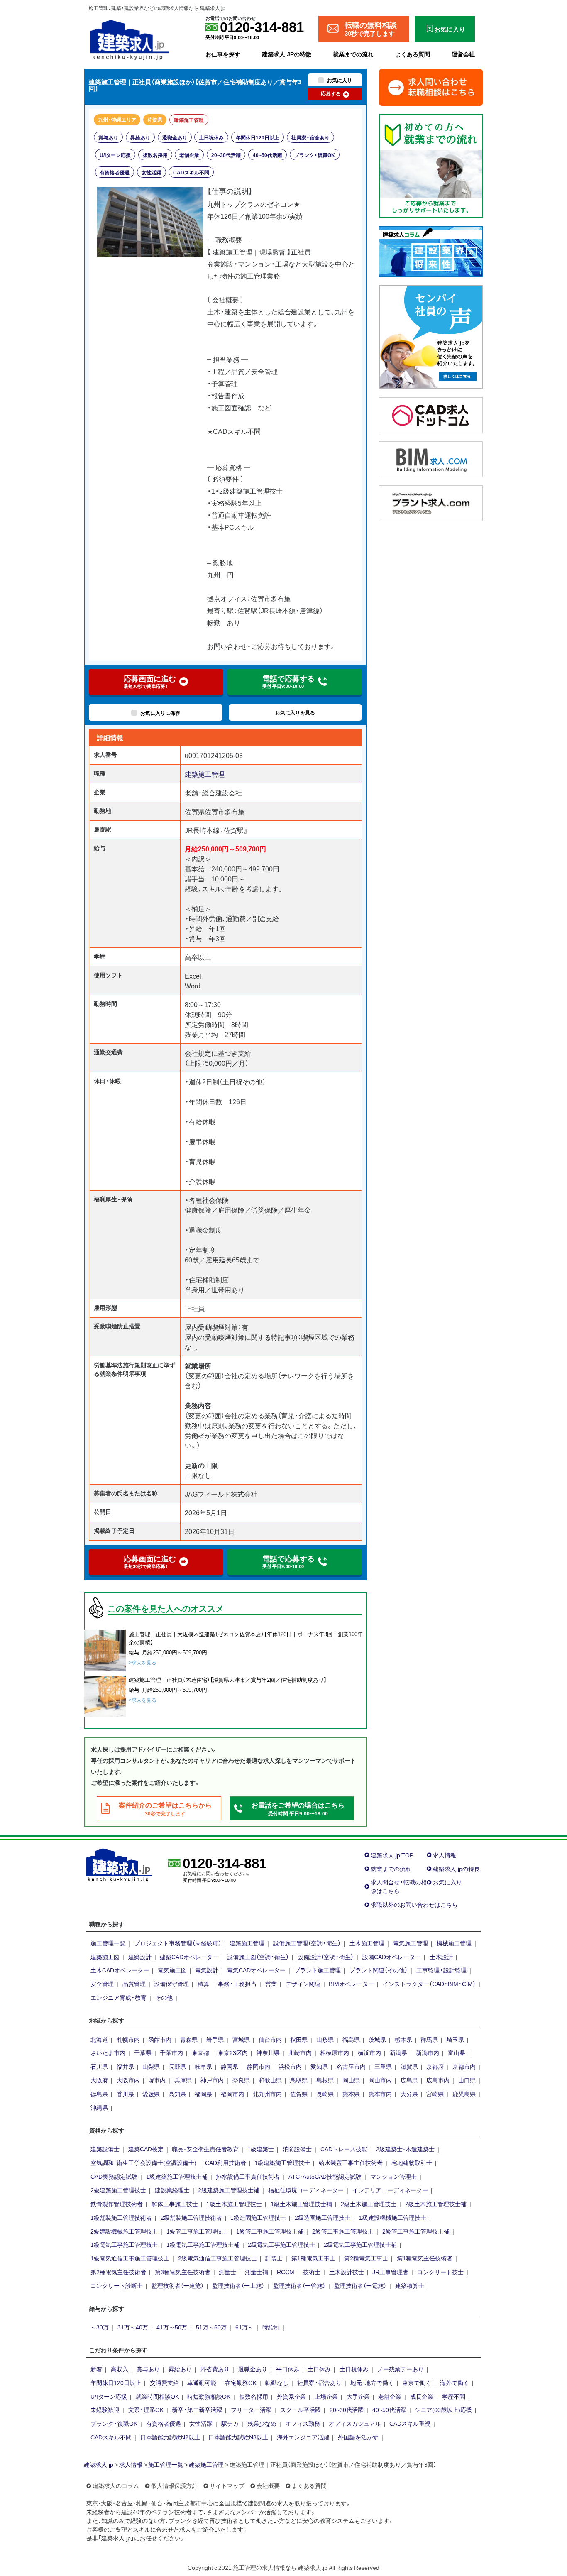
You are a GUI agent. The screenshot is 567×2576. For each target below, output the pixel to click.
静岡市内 (259, 2066)
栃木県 (403, 2039)
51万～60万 (211, 2327)
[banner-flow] (431, 165)
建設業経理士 (172, 2190)
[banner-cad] (431, 414)
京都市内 (464, 2066)
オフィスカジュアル (355, 2423)
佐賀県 (155, 120)
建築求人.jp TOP (392, 1855)
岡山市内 (380, 2080)
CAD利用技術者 (226, 2163)
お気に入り (447, 1882)
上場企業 (326, 2396)
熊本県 (351, 2094)
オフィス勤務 (303, 2423)
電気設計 (207, 1970)
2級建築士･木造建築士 (405, 2149)
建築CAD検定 (146, 2149)
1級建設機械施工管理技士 (393, 2217)
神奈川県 (268, 2052)
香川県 (125, 2094)
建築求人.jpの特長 (456, 1869)
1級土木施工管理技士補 (301, 2204)
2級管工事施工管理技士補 (416, 2231)
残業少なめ (262, 2423)
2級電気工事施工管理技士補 (360, 2244)
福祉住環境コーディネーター (306, 2190)
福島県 (351, 2039)
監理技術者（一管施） (299, 2285)
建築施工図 (105, 1957)
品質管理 (134, 1984)
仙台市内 (270, 2039)
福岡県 (203, 2094)
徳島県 (99, 2094)
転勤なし (277, 2383)
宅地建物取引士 (412, 2163)
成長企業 (422, 2396)
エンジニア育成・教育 (119, 1997)
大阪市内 (128, 2080)
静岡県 (230, 2066)
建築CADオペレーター (189, 1957)
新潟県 (398, 2052)
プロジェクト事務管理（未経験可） (178, 1943)
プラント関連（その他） (379, 1970)
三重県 (383, 2066)
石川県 (99, 2066)
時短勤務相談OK (209, 2396)
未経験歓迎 (105, 2410)
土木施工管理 (367, 1943)
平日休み (288, 2369)
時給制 (271, 2327)
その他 (164, 1997)
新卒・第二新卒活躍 (197, 2410)
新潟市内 (428, 2052)
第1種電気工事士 (313, 2258)
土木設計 (441, 1957)
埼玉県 (455, 2039)
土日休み (319, 2369)
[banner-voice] (431, 336)
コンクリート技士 (440, 2272)
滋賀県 (409, 2066)
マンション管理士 (393, 2176)
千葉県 (143, 2052)
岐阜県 (203, 2066)
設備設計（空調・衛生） (326, 1957)
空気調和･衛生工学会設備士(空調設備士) (143, 2163)
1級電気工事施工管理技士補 (203, 2244)
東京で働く (417, 2383)
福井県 (125, 2066)
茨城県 (377, 2039)
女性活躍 (152, 172)
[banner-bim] (431, 458)
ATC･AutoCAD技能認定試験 (325, 2176)
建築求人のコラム (116, 2485)
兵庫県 (183, 2080)
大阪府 (99, 2080)
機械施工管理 (454, 1943)
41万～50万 (172, 2327)
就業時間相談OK (157, 2396)
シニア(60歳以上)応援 (443, 2410)
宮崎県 (435, 2094)
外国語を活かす (358, 2437)
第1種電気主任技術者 (425, 2258)
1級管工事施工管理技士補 (270, 2231)
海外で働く (455, 2383)
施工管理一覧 (108, 1943)
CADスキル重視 (410, 2423)
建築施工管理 (189, 120)
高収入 (120, 2369)
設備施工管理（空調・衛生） (307, 1943)
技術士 (312, 2272)
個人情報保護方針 (174, 2485)
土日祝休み (211, 137)
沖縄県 (99, 2107)
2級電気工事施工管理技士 (281, 2244)
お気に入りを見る (295, 712)
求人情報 (445, 1855)
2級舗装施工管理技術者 (191, 2217)
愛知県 (319, 2066)
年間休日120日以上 (258, 137)
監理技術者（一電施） (360, 2285)
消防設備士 (297, 2149)
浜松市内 (290, 2066)
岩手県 (215, 2039)
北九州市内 (267, 2094)
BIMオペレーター (351, 1984)
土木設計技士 (347, 2272)
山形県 (325, 2039)
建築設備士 (105, 2149)
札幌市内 (128, 2039)
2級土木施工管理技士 (369, 2204)
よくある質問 (413, 54)
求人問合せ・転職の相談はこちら (399, 1886)
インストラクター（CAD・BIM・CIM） (429, 1984)
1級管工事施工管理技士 (197, 2231)
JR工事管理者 (390, 2272)
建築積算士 (410, 2285)
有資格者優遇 (115, 172)
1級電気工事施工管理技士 (124, 2244)
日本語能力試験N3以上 (238, 2437)
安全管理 (102, 1984)
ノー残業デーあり (401, 2369)
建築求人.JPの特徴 (287, 54)
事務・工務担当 (237, 1984)
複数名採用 (155, 155)
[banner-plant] (431, 502)
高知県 (177, 2094)
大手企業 (358, 2396)
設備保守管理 (171, 1984)
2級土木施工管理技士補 (436, 2204)
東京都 (200, 2052)
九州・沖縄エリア (117, 120)
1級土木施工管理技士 (234, 2204)
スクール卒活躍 (301, 2410)
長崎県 (325, 2094)
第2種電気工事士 (366, 2258)
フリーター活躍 (251, 2410)
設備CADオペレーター (392, 1957)
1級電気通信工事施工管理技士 (130, 2258)
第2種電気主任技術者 (118, 2272)
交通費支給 (164, 2383)
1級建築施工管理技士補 (177, 2176)
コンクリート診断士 (117, 2285)
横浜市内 (369, 2052)
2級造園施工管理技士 (323, 2217)
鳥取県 (299, 2080)
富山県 (457, 2052)
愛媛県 (151, 2094)
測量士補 (257, 2272)
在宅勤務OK (241, 2383)
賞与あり (108, 137)
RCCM (286, 2272)
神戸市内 (212, 2080)
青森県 (189, 2039)
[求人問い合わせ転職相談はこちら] (431, 86)
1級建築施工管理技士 (282, 2163)
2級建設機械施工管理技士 (124, 2231)
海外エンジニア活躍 (303, 2437)
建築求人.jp (99, 2464)
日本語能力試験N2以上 (170, 2437)
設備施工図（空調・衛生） (258, 1957)
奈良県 (241, 2080)
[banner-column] (431, 250)
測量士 (227, 2272)
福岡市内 (232, 2094)
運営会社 (463, 54)
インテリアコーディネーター (390, 2190)
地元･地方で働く (372, 2383)
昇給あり (140, 137)
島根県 (325, 2080)
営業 (271, 1984)
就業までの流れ (353, 54)
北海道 (99, 2039)
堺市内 (157, 2080)
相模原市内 (335, 2052)
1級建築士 (261, 2149)
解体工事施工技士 (175, 2204)
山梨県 (151, 2066)
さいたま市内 (108, 2052)
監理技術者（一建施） (178, 2285)
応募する (331, 93)
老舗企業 (189, 155)
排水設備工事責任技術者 (248, 2176)
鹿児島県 (464, 2094)
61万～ (244, 2327)
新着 (96, 2369)
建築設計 (140, 1957)
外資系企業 (291, 2396)
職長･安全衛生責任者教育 (205, 2149)
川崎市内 (300, 2052)
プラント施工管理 (318, 1970)
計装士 (274, 2258)
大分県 (409, 2094)
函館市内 (160, 2039)
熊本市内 (380, 2094)
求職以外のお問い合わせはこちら (414, 1904)
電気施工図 (172, 1970)
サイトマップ (227, 2485)
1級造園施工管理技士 (258, 2217)
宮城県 (241, 2039)
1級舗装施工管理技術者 (121, 2217)
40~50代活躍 (268, 155)
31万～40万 (133, 2327)
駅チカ (230, 2423)
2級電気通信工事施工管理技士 (218, 2258)
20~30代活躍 (226, 155)
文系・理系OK (146, 2410)
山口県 (467, 2080)
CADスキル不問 (191, 172)
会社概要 (268, 2485)
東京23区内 (233, 2052)
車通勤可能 (202, 2383)
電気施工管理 (411, 1943)
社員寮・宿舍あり (310, 137)
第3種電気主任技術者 (183, 2272)
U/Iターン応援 (115, 155)
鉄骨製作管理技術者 (117, 2204)
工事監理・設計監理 (441, 1970)
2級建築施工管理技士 (118, 2190)
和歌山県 (270, 2080)
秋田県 (299, 2039)
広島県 (409, 2080)
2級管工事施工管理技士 (343, 2231)
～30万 (100, 2327)
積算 (203, 1984)
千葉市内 (171, 2052)
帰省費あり (215, 2369)
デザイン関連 (303, 1984)
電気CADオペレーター (256, 1970)
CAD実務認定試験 (114, 2176)
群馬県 (429, 2039)
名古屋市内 (351, 2066)
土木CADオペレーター (120, 1970)
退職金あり (175, 137)
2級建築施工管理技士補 (229, 2190)
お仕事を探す (223, 54)
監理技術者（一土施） (238, 2285)
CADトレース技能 (344, 2149)
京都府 (435, 2066)
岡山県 (351, 2080)
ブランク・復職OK (315, 155)
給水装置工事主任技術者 (351, 2163)
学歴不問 (454, 2396)
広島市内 (438, 2080)
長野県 (177, 2066)
